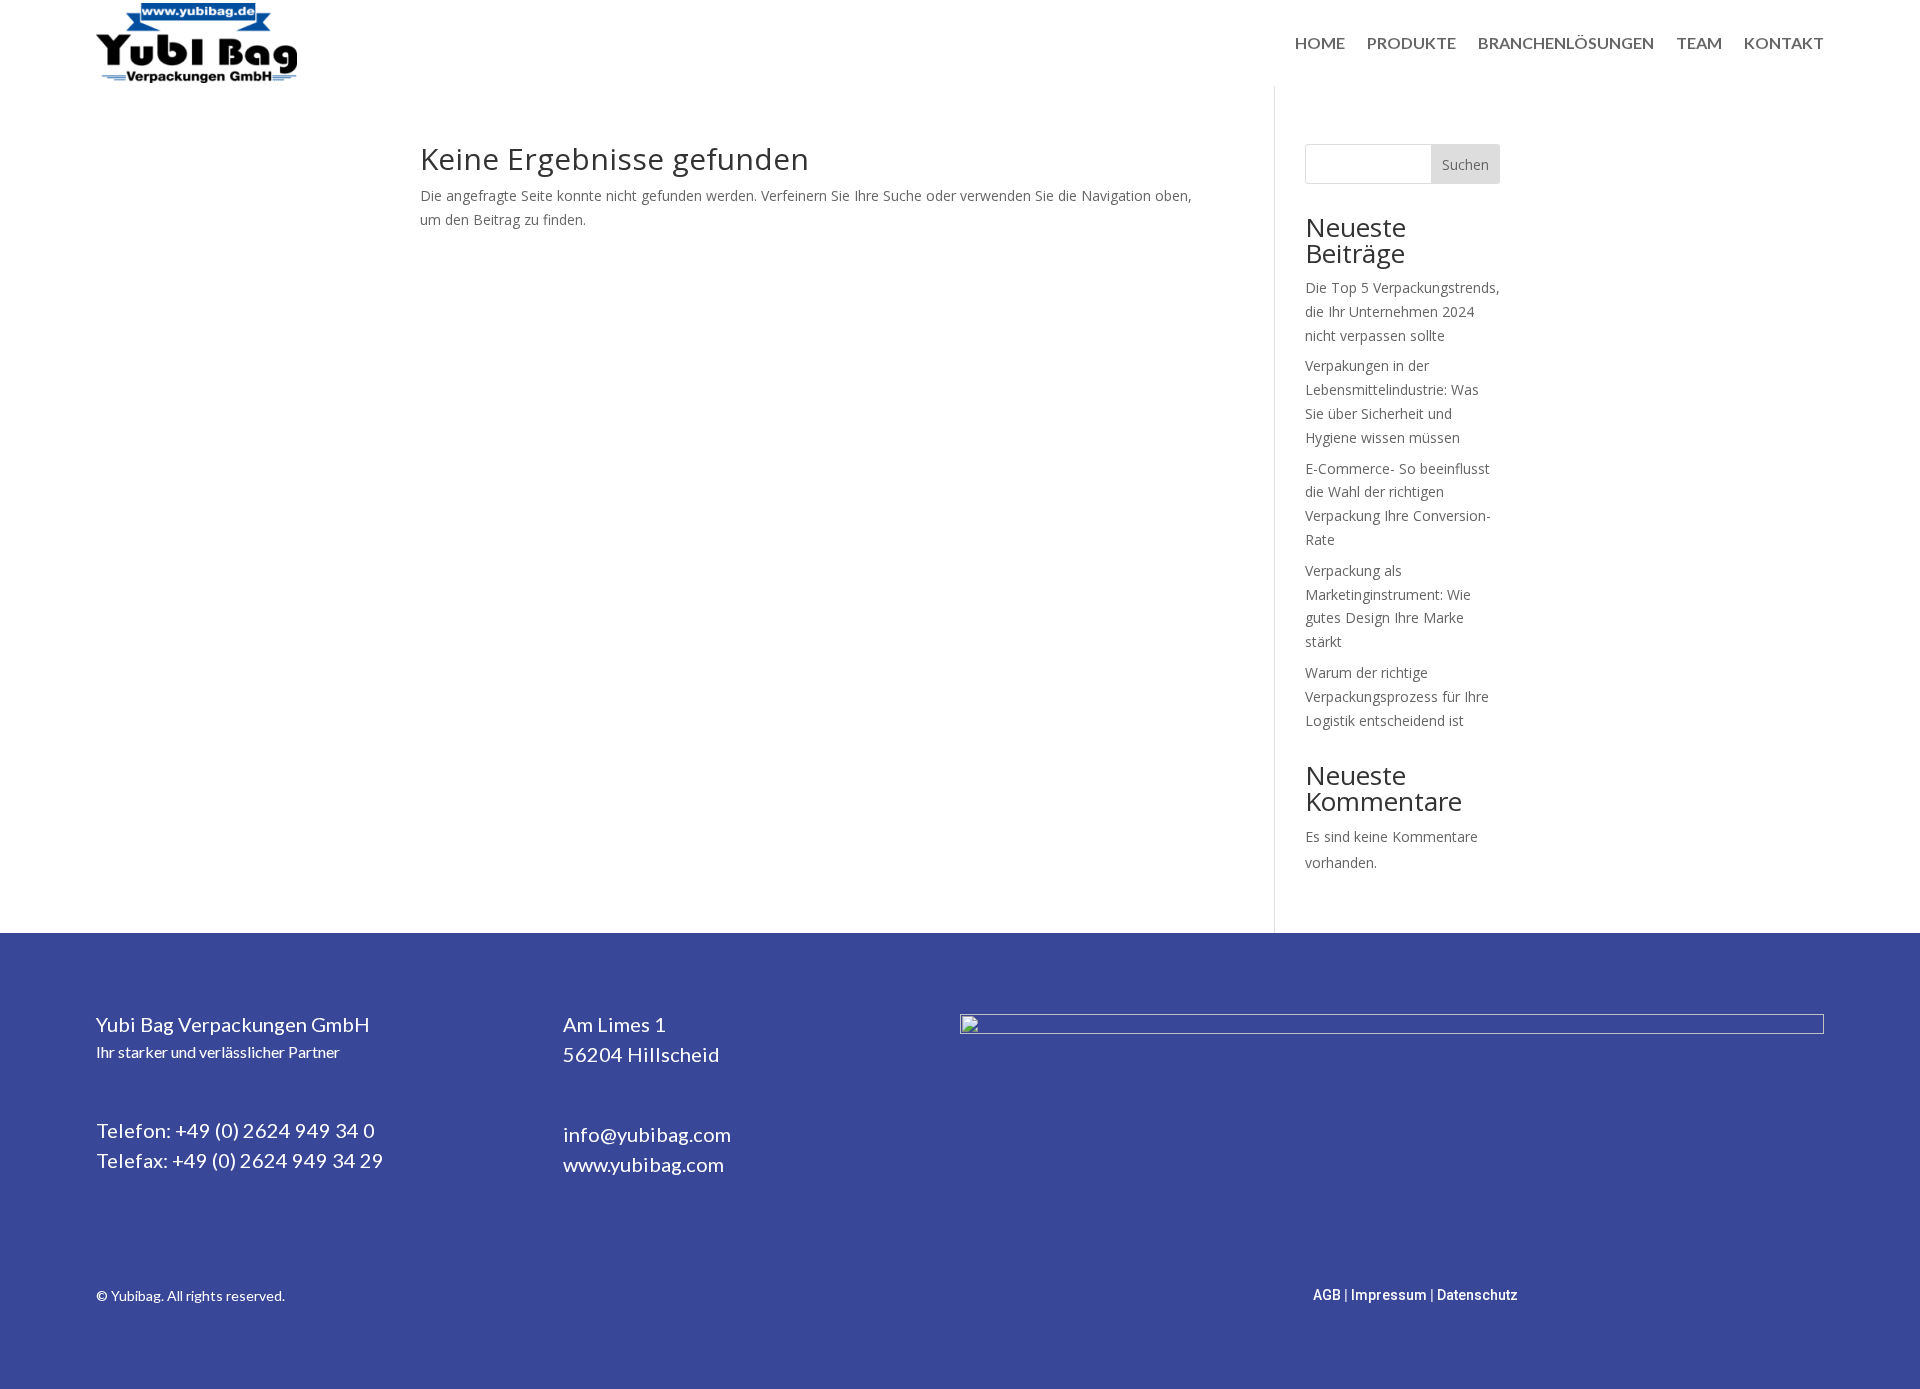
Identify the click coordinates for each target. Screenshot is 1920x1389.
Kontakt (1784, 42)
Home (1320, 42)
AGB (1328, 1295)
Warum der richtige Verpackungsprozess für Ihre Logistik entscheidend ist (1397, 696)
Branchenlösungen (1566, 42)
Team (1699, 42)
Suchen (1465, 164)
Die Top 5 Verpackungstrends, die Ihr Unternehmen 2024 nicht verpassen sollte (1402, 311)
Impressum (1390, 1295)
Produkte (1411, 42)
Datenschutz (1477, 1295)
